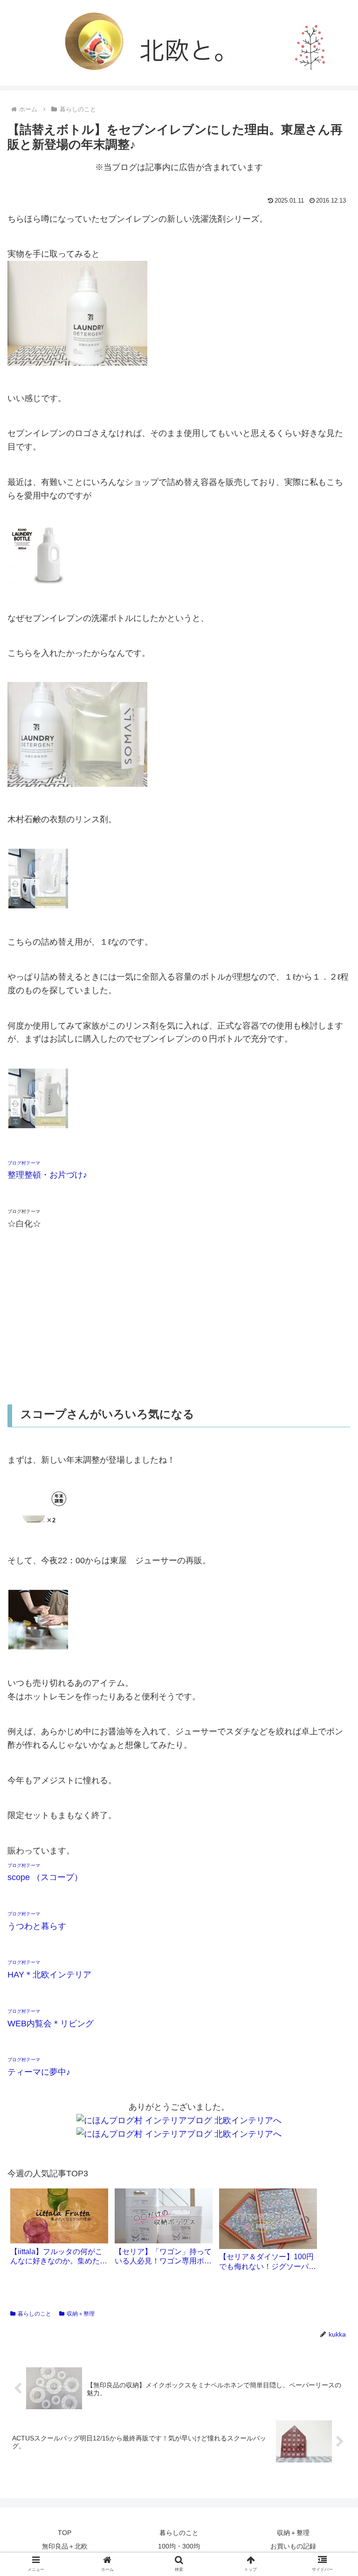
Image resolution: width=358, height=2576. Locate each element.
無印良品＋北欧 (65, 2546)
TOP (65, 2533)
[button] (331, 1464)
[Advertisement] (179, 1317)
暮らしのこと (34, 2314)
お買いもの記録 (293, 2546)
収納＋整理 (81, 2314)
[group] (59, 2230)
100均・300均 (179, 2546)
